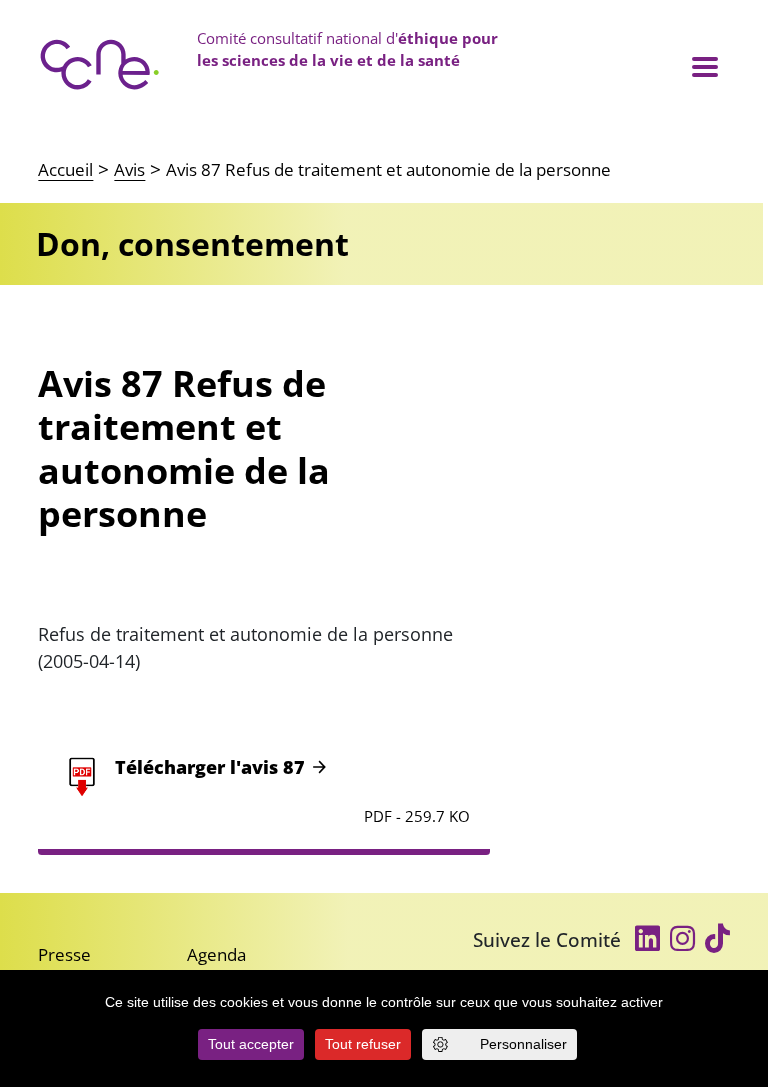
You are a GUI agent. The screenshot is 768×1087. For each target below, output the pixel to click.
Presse (64, 954)
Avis (129, 169)
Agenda (216, 954)
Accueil (65, 169)
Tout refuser (363, 1044)
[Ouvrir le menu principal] (704, 66)
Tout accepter (251, 1044)
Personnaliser (523, 1044)
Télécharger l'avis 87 (210, 767)
